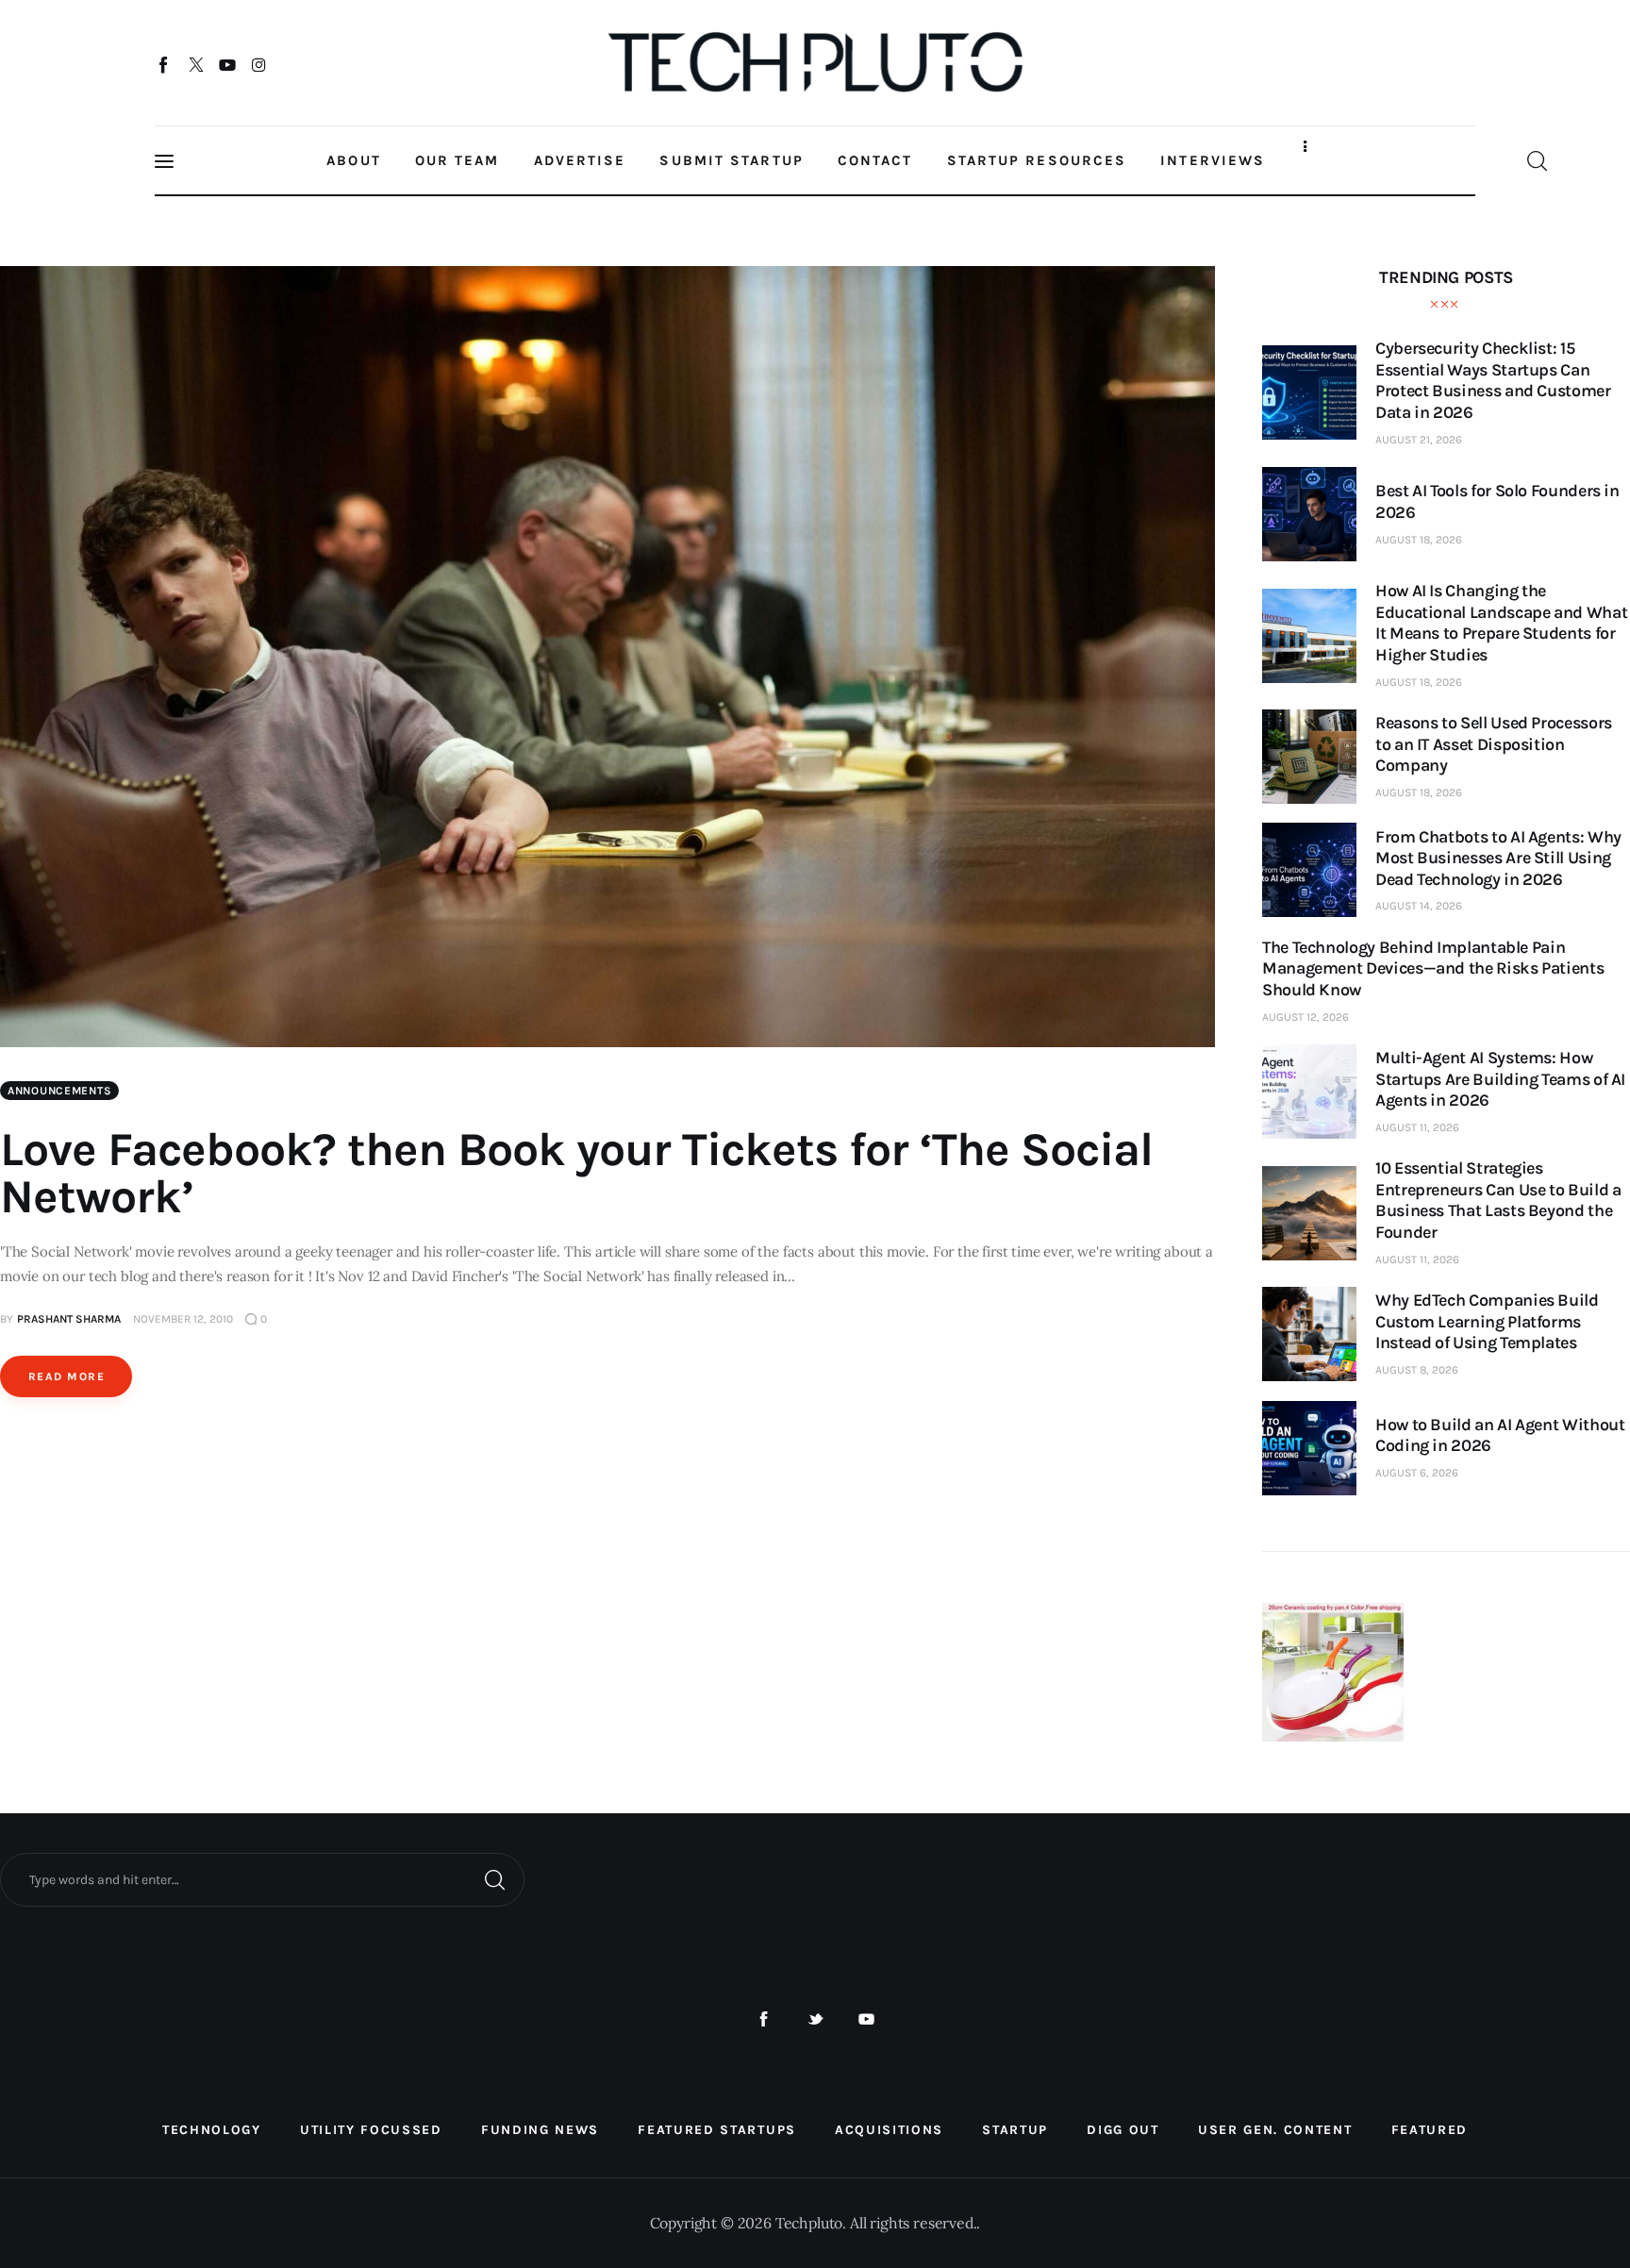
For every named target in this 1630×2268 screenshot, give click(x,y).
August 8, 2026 (1417, 1370)
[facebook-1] (764, 2019)
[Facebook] (165, 64)
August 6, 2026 (1417, 1473)
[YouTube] (228, 64)
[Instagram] (259, 64)
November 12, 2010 (183, 1319)
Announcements (59, 1091)
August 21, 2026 (1419, 440)
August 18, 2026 (1419, 540)
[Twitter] (196, 64)
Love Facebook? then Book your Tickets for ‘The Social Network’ (576, 1173)
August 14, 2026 (1419, 906)
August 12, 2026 (1306, 1017)
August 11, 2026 (1417, 1127)
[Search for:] (262, 1878)
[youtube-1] (866, 2019)
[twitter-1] (815, 2019)
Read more (67, 1376)
